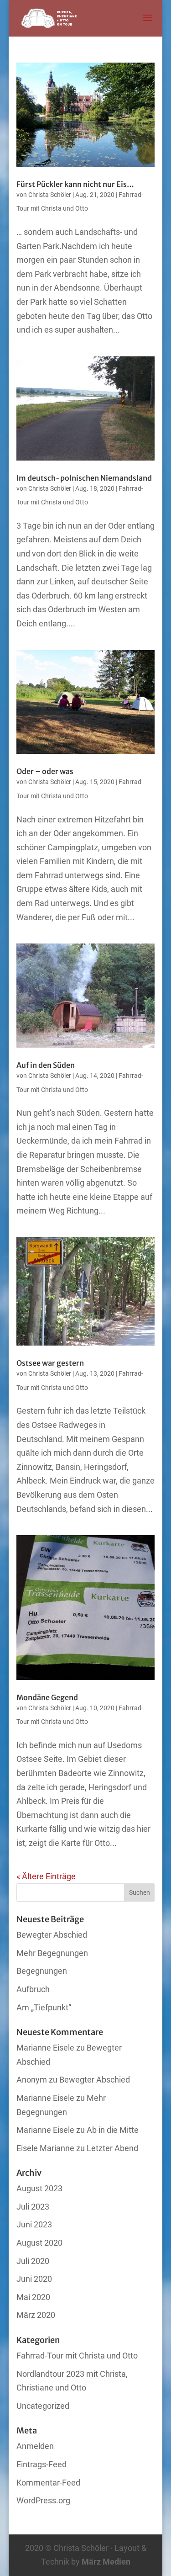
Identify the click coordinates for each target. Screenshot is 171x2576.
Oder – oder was (45, 771)
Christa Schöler (50, 195)
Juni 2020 (34, 2279)
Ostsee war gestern (50, 1363)
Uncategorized (43, 2406)
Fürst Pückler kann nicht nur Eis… (75, 184)
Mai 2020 (33, 2297)
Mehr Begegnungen (52, 1953)
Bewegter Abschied (52, 1935)
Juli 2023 (33, 2207)
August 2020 (39, 2243)
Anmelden (35, 2446)
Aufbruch (33, 1989)
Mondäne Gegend (47, 1697)
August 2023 (39, 2188)
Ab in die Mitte (113, 2130)
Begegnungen (42, 1971)
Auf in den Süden (46, 1065)
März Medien (106, 2562)
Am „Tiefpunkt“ (44, 2007)
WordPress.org (43, 2500)
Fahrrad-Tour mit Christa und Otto (77, 2356)
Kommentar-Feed (48, 2483)
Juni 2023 (34, 2224)
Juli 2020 (33, 2261)
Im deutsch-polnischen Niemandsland (84, 478)
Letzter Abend (112, 2148)
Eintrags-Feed (41, 2464)
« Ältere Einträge (46, 1876)
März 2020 (36, 2315)
